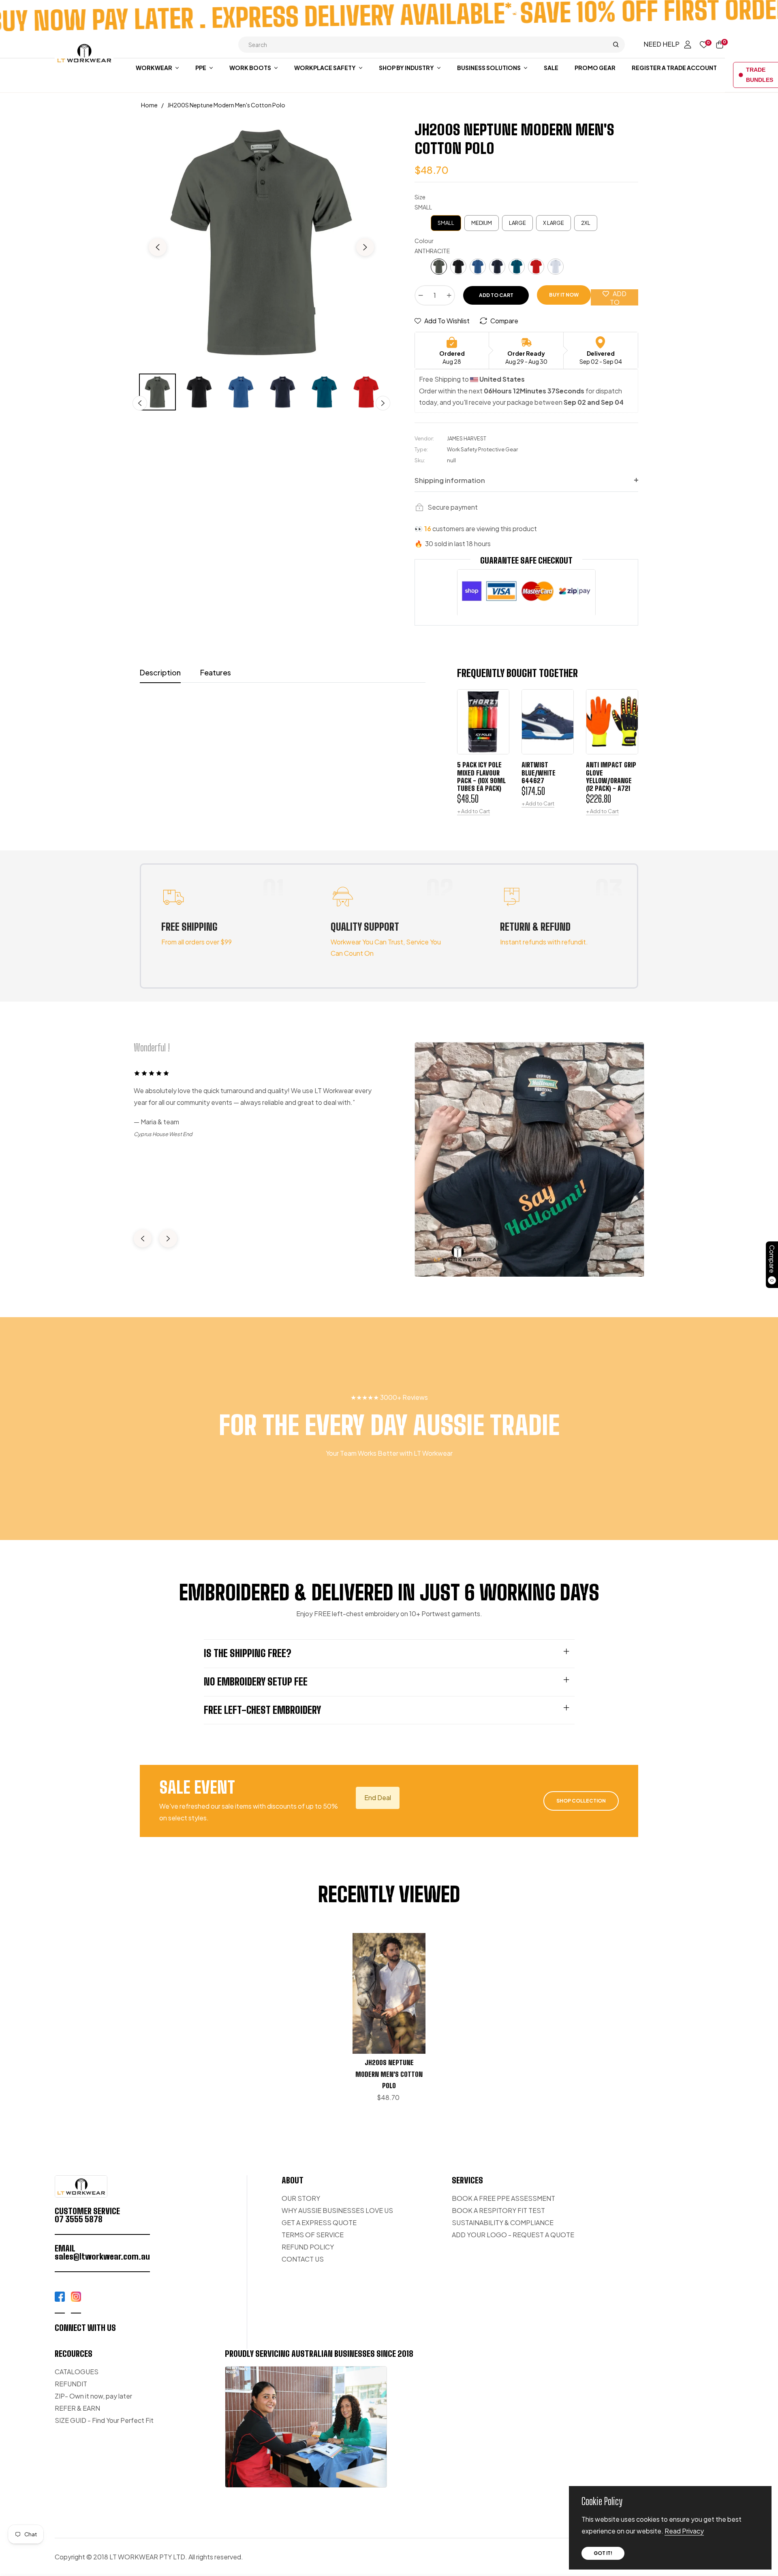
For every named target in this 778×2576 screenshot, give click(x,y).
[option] (261, 242)
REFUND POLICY (308, 2247)
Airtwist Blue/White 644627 (539, 772)
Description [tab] (160, 672)
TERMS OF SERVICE (313, 2235)
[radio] (446, 223)
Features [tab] (216, 672)
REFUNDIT (71, 2384)
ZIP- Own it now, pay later (93, 2396)
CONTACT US (303, 2259)
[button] (432, 45)
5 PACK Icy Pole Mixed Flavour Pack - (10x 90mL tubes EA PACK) (481, 776)
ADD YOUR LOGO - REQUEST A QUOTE (513, 2235)
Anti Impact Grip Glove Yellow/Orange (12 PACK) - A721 (611, 776)
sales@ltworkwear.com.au (102, 2256)
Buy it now (564, 295)
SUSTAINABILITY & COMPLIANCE (503, 2222)
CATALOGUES (77, 2372)
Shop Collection (581, 1801)
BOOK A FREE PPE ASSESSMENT (503, 2198)
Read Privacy (684, 2531)
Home (149, 105)
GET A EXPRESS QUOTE (319, 2222)
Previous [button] (158, 247)
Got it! (603, 2553)
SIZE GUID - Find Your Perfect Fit (104, 2420)
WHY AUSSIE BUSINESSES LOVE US (337, 2210)
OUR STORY (301, 2198)
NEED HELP (662, 44)
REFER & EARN (77, 2408)
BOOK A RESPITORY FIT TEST (498, 2210)
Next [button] (365, 247)
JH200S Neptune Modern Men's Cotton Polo (389, 2074)
